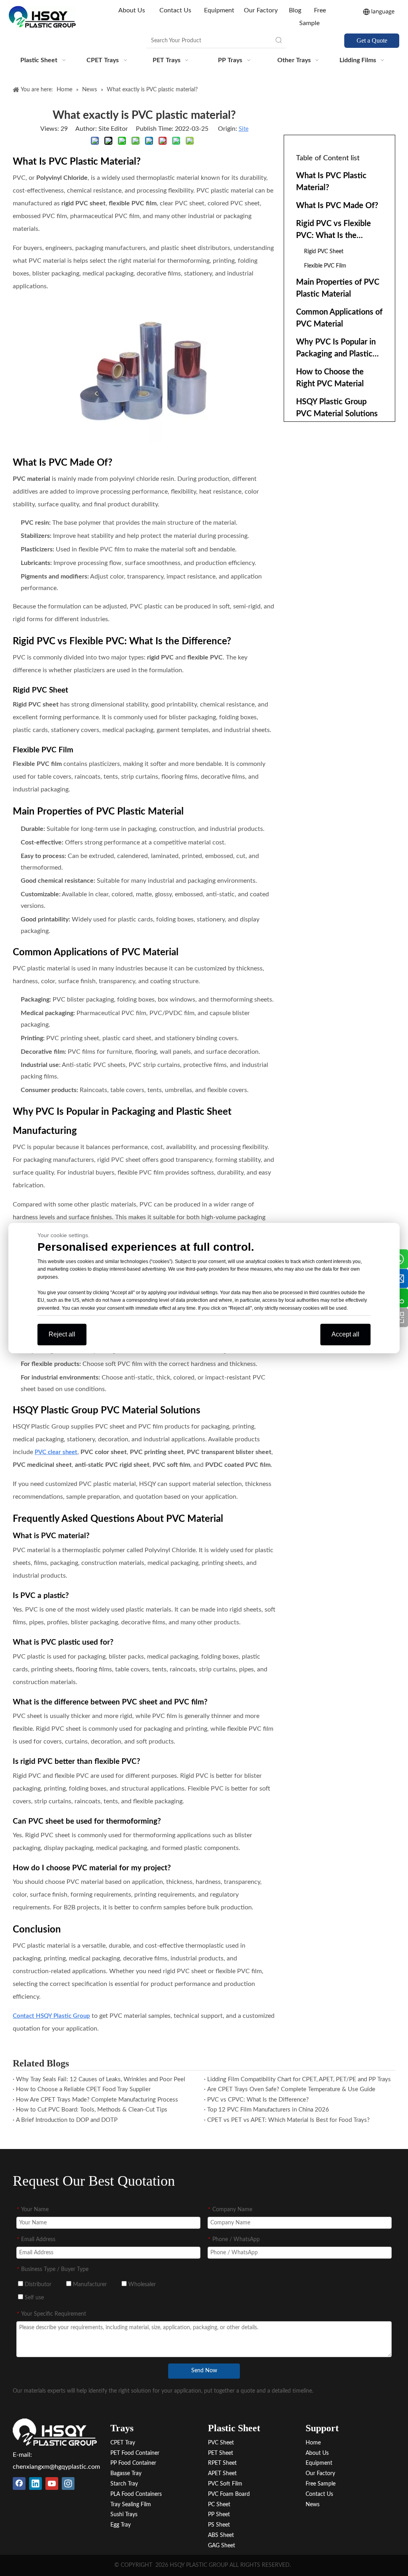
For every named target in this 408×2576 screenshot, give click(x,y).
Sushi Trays (124, 2515)
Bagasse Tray (126, 2474)
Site (244, 129)
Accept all (345, 1334)
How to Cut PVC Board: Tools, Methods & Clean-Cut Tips (92, 2110)
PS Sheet (219, 2525)
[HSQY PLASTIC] (55, 2432)
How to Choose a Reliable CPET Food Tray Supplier (83, 2089)
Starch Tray (124, 2484)
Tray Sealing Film (131, 2505)
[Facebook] (19, 2484)
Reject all (62, 1334)
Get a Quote (372, 40)
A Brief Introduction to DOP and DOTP (67, 2120)
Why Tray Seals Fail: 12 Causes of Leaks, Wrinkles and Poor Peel (101, 2079)
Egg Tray (121, 2525)
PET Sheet (221, 2453)
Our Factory (261, 10)
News (313, 2505)
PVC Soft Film (225, 2484)
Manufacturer (89, 2285)
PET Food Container (135, 2453)
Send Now (204, 2371)
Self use (33, 2298)
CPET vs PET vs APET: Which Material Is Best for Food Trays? (288, 2120)
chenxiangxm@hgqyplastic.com (56, 2467)
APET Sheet (222, 2474)
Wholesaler (141, 2285)
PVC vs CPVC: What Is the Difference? (258, 2100)
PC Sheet (219, 2505)
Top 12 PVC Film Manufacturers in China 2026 (268, 2110)
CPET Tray (123, 2443)
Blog (295, 10)
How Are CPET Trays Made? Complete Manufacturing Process (97, 2100)
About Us (132, 10)
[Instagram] (68, 2484)
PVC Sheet (221, 2443)
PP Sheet (219, 2515)
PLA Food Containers (136, 2494)
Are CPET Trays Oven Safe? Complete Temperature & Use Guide (291, 2089)
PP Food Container (133, 2463)
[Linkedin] (35, 2484)
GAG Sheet (222, 2546)
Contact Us (175, 10)
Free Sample (321, 2484)
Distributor (37, 2285)
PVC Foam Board (229, 2494)
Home (313, 2443)
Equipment (219, 10)
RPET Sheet (222, 2463)
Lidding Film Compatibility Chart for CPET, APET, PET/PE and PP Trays (299, 2079)
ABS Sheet (221, 2535)
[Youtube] (52, 2484)
